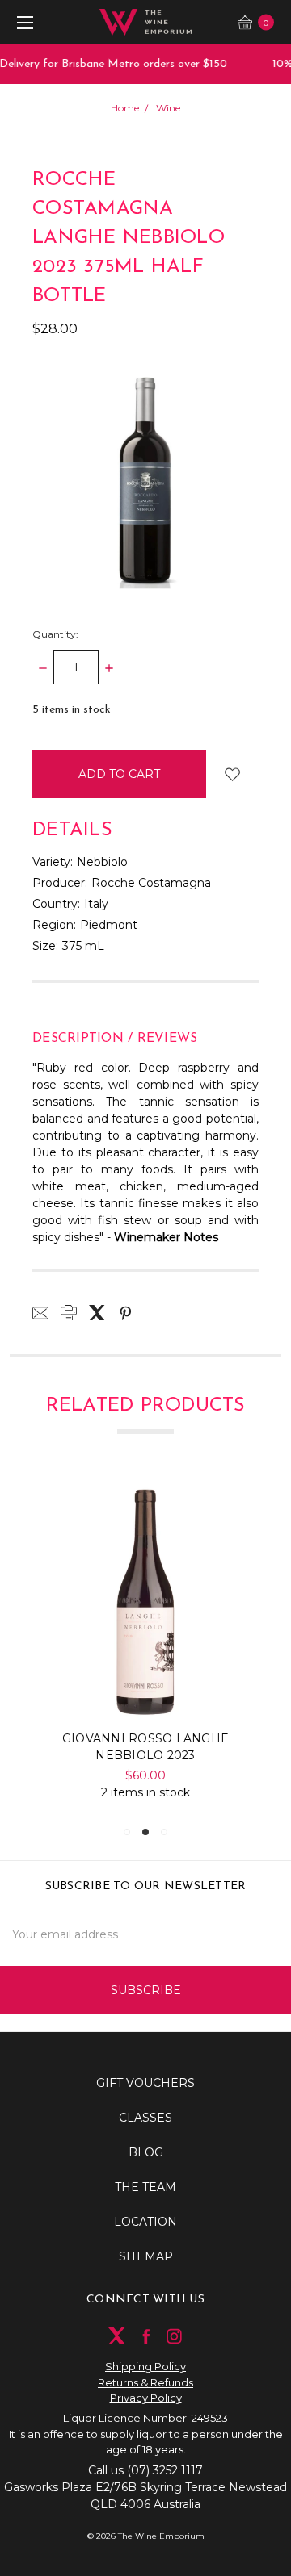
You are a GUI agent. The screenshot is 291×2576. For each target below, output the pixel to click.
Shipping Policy (145, 2366)
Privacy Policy (146, 2398)
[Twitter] (97, 1313)
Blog (146, 2152)
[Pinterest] (125, 1313)
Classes (145, 2118)
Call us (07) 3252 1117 (145, 2470)
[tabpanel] (146, 1643)
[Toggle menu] (22, 22)
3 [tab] (164, 1832)
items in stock (72, 710)
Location (145, 2222)
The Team (145, 2187)
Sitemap (146, 2256)
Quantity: (55, 634)
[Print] (69, 1313)
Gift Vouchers (145, 2083)
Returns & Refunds (145, 2382)
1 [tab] (127, 1832)
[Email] (40, 1313)
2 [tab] (145, 1832)
